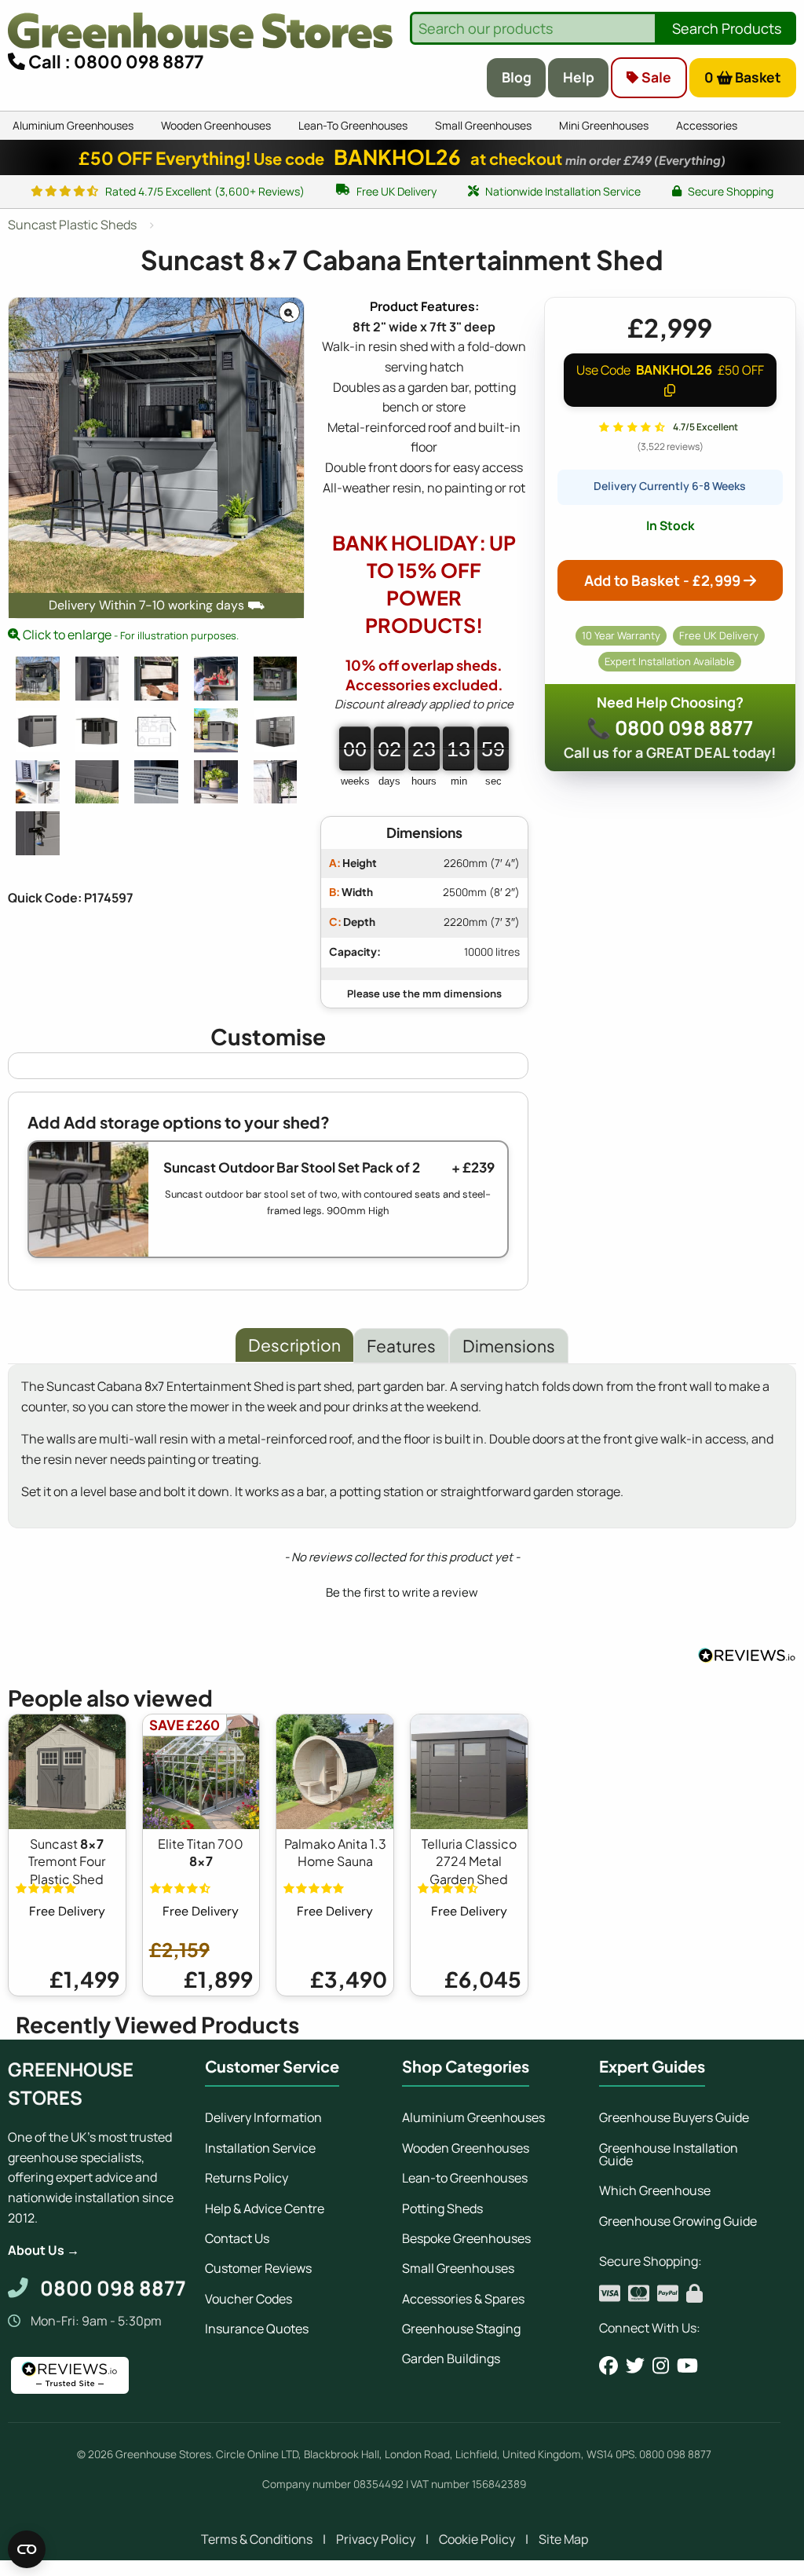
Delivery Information (263, 2117)
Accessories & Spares (463, 2299)
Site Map (563, 2539)
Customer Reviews (258, 2268)
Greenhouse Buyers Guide (674, 2117)
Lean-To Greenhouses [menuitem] (353, 125)
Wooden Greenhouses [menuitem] (216, 125)
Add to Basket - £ (662, 580)
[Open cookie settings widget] (27, 2549)
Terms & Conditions (257, 2539)
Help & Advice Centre (265, 2208)
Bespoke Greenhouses (466, 2238)
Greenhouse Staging (461, 2329)
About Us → (44, 2250)
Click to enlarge (130, 635)
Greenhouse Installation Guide (669, 2154)
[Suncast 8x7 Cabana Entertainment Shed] (38, 679)
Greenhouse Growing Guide (678, 2221)
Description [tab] (294, 1345)
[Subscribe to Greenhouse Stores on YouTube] (687, 2366)
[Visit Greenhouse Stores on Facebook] (608, 2366)
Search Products (727, 28)
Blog (517, 77)
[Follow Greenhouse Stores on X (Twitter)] (635, 2366)
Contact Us (237, 2238)
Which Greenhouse (655, 2190)
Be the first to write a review (402, 1592)
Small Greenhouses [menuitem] (483, 125)
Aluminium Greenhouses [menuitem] (73, 125)
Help (579, 77)
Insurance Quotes (257, 2329)
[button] (402, 1590)
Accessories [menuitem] (707, 125)
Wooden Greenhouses (466, 2148)
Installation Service (260, 2148)
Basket (743, 77)
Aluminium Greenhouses (473, 2117)
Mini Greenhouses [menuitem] (604, 125)
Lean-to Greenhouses (465, 2178)
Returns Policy (247, 2178)
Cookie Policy (477, 2539)
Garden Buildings (451, 2358)
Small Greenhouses (458, 2268)
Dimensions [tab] (509, 1346)
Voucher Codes (249, 2299)
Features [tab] (401, 1346)
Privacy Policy (376, 2539)
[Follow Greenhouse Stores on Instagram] (661, 2366)
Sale (655, 77)
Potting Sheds (442, 2208)
